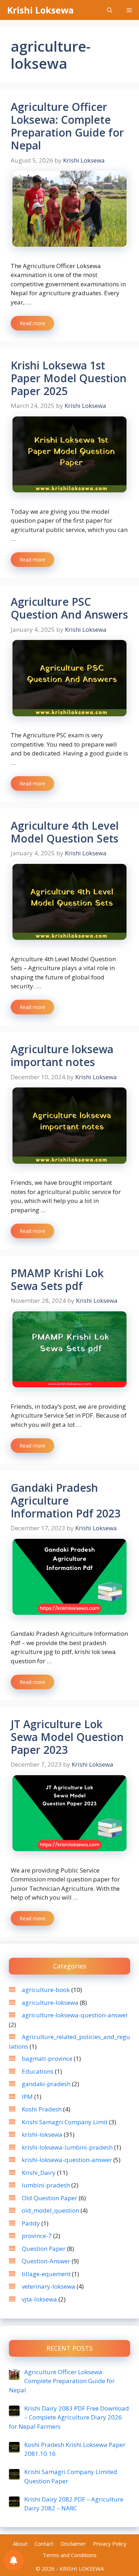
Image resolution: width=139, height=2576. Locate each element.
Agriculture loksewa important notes (62, 1056)
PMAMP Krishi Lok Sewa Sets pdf (57, 1279)
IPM (27, 2097)
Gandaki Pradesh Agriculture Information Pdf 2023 (66, 1500)
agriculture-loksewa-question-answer (75, 2015)
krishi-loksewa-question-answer (67, 2160)
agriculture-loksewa (50, 2003)
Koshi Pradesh (42, 2109)
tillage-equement (46, 2274)
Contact (44, 2544)
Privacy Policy (110, 2544)
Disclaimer (73, 2544)
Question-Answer (46, 2261)
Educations (38, 2071)
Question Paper (44, 2249)
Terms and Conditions (70, 2555)
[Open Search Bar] (110, 10)
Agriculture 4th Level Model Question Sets (65, 832)
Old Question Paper (50, 2198)
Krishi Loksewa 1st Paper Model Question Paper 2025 (69, 378)
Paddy (31, 2223)
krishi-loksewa (42, 2134)
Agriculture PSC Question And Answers (69, 608)
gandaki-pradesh (46, 2084)
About (20, 2544)
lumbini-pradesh (46, 2185)
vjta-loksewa (39, 2299)
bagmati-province (47, 2058)
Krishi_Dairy (39, 2173)
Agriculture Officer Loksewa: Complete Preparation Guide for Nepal (67, 126)
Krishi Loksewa (40, 10)
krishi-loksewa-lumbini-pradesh (67, 2147)
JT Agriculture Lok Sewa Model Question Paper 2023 (67, 1737)
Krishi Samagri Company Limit (65, 2122)
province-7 (37, 2236)
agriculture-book (46, 1990)
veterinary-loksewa (48, 2286)
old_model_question (50, 2210)
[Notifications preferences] (14, 2560)
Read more (32, 323)
